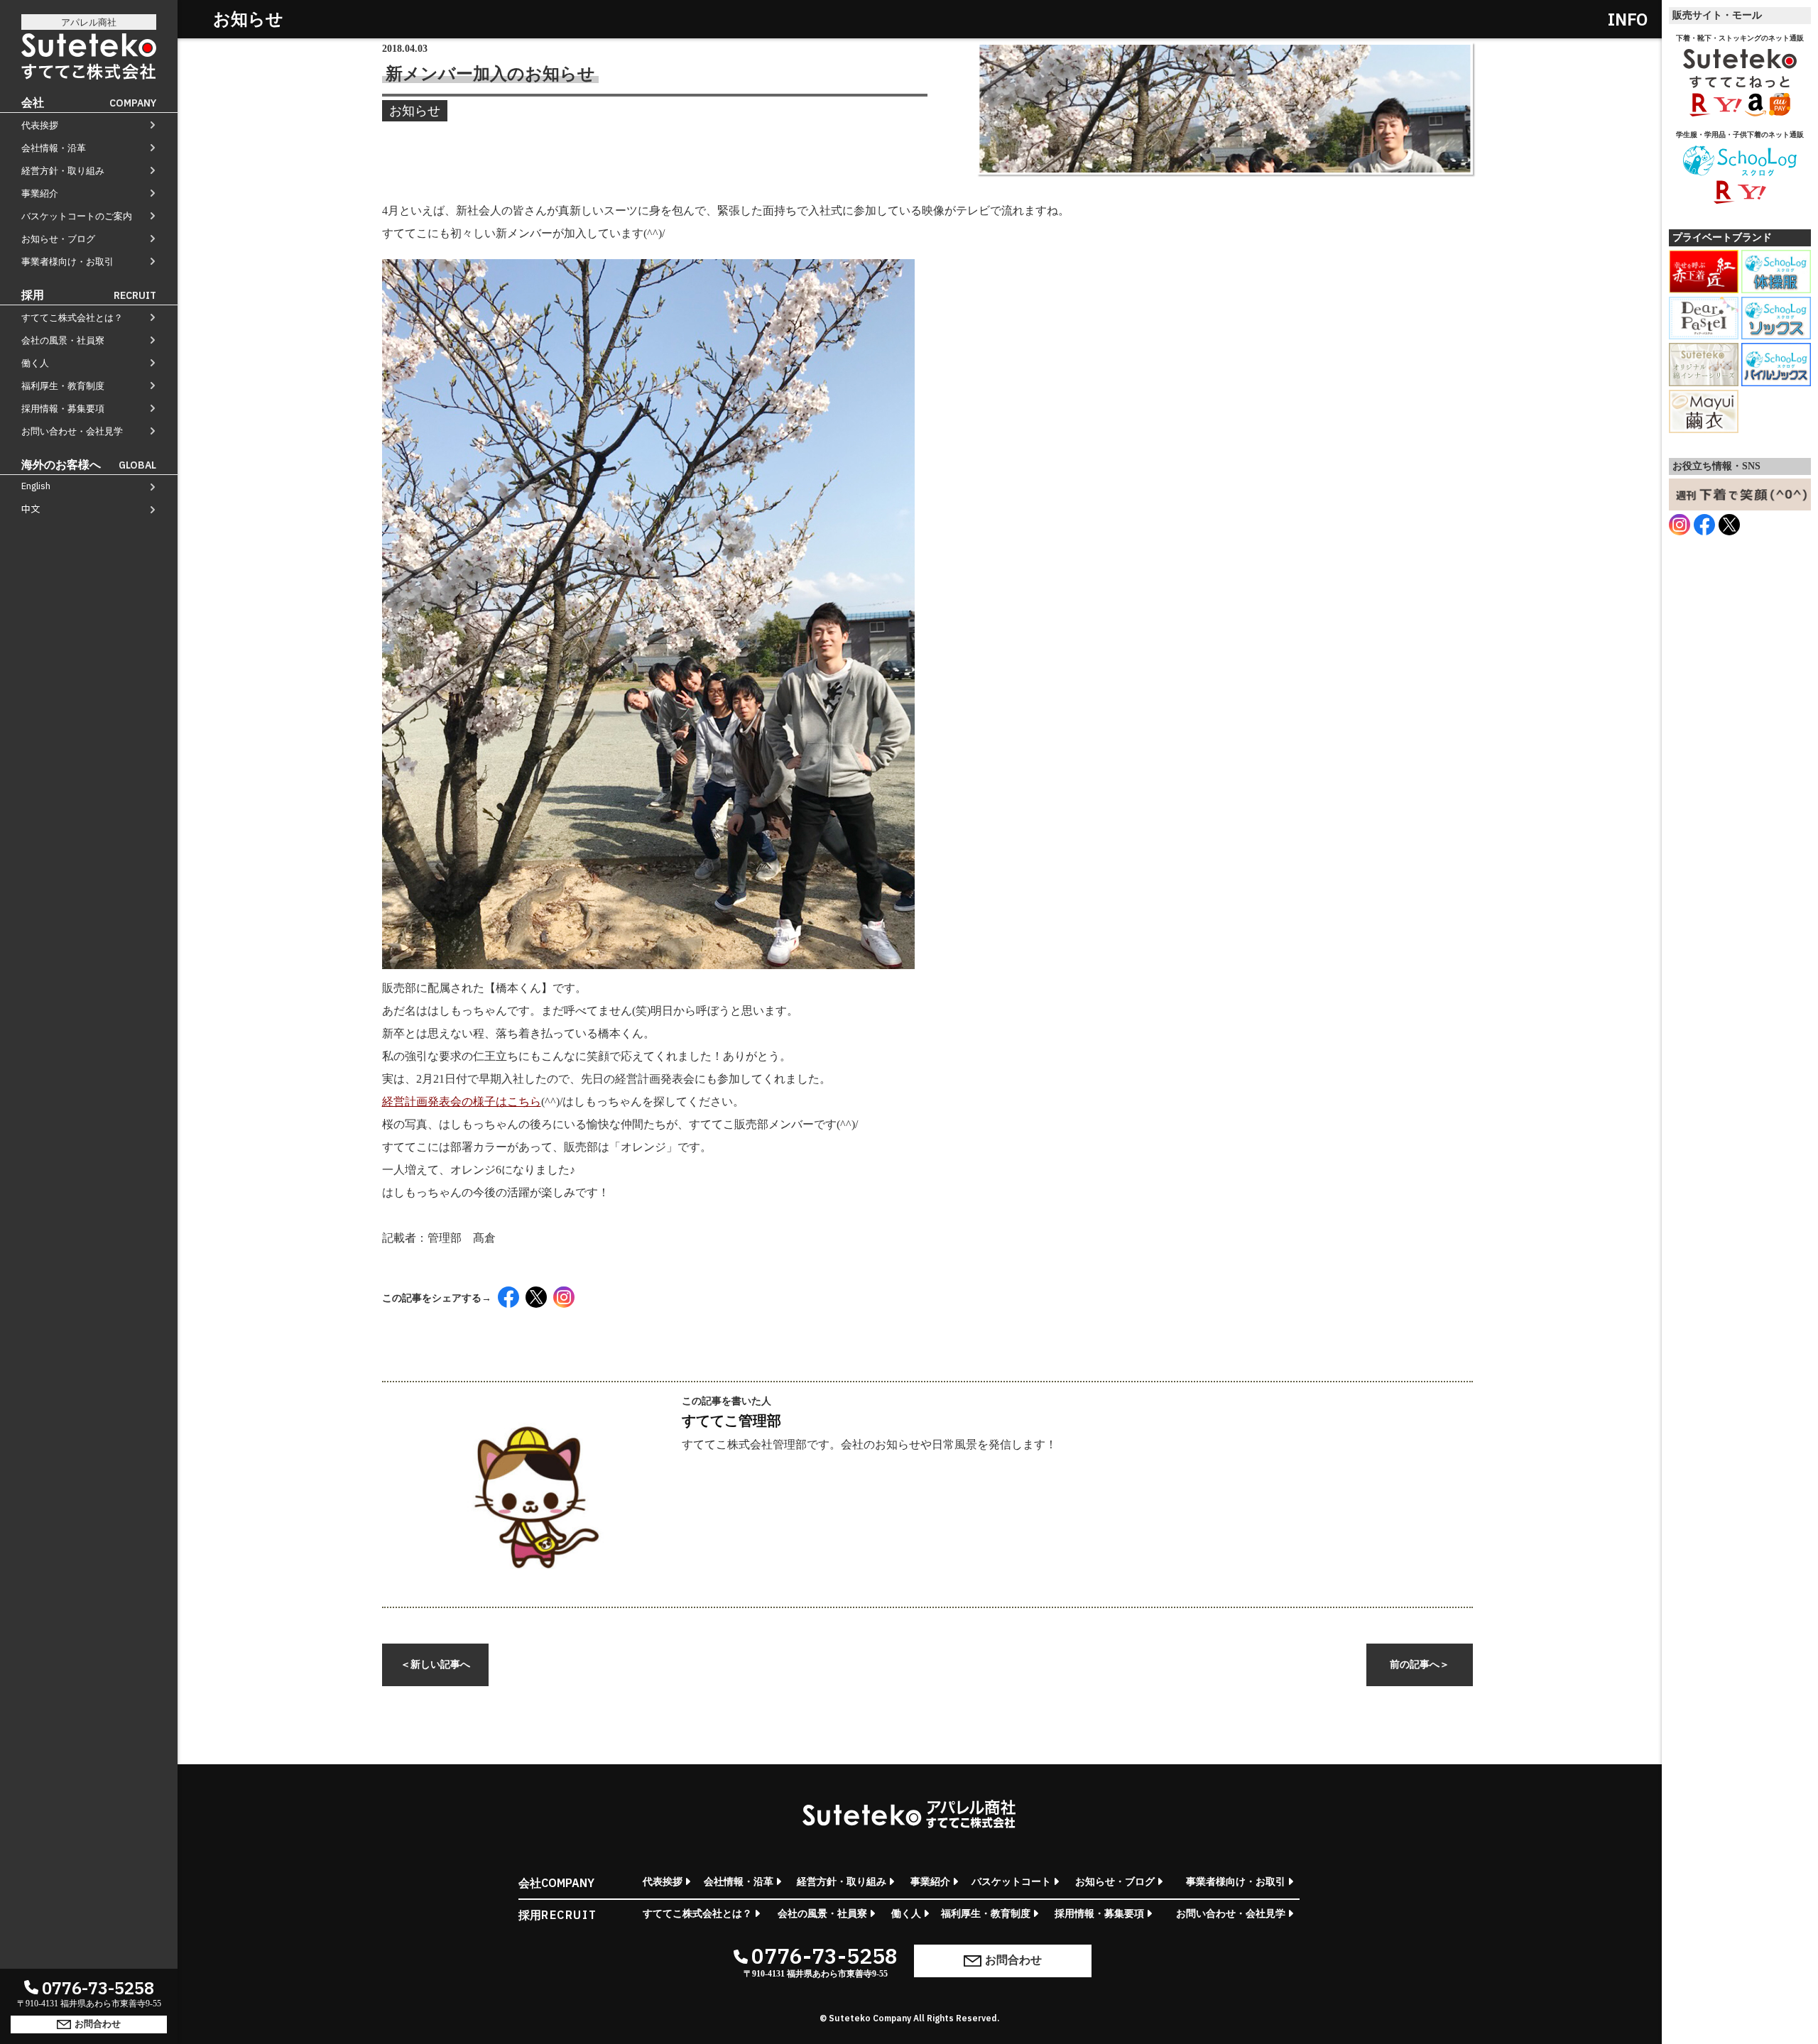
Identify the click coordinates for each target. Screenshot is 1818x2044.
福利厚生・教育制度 (63, 386)
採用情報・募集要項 (63, 409)
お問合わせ (98, 2023)
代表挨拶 (40, 125)
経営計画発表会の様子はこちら (462, 1102)
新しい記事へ (435, 1665)
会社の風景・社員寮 (63, 340)
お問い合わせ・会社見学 (72, 431)
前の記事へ (1420, 1665)
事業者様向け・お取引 (67, 262)
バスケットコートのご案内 (77, 216)
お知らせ (415, 111)
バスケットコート (1011, 1882)
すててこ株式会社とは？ (72, 318)
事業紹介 (40, 193)
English (36, 486)
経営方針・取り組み (63, 171)
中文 (31, 509)
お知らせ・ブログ (58, 239)
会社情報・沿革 (54, 148)
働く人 (35, 363)
